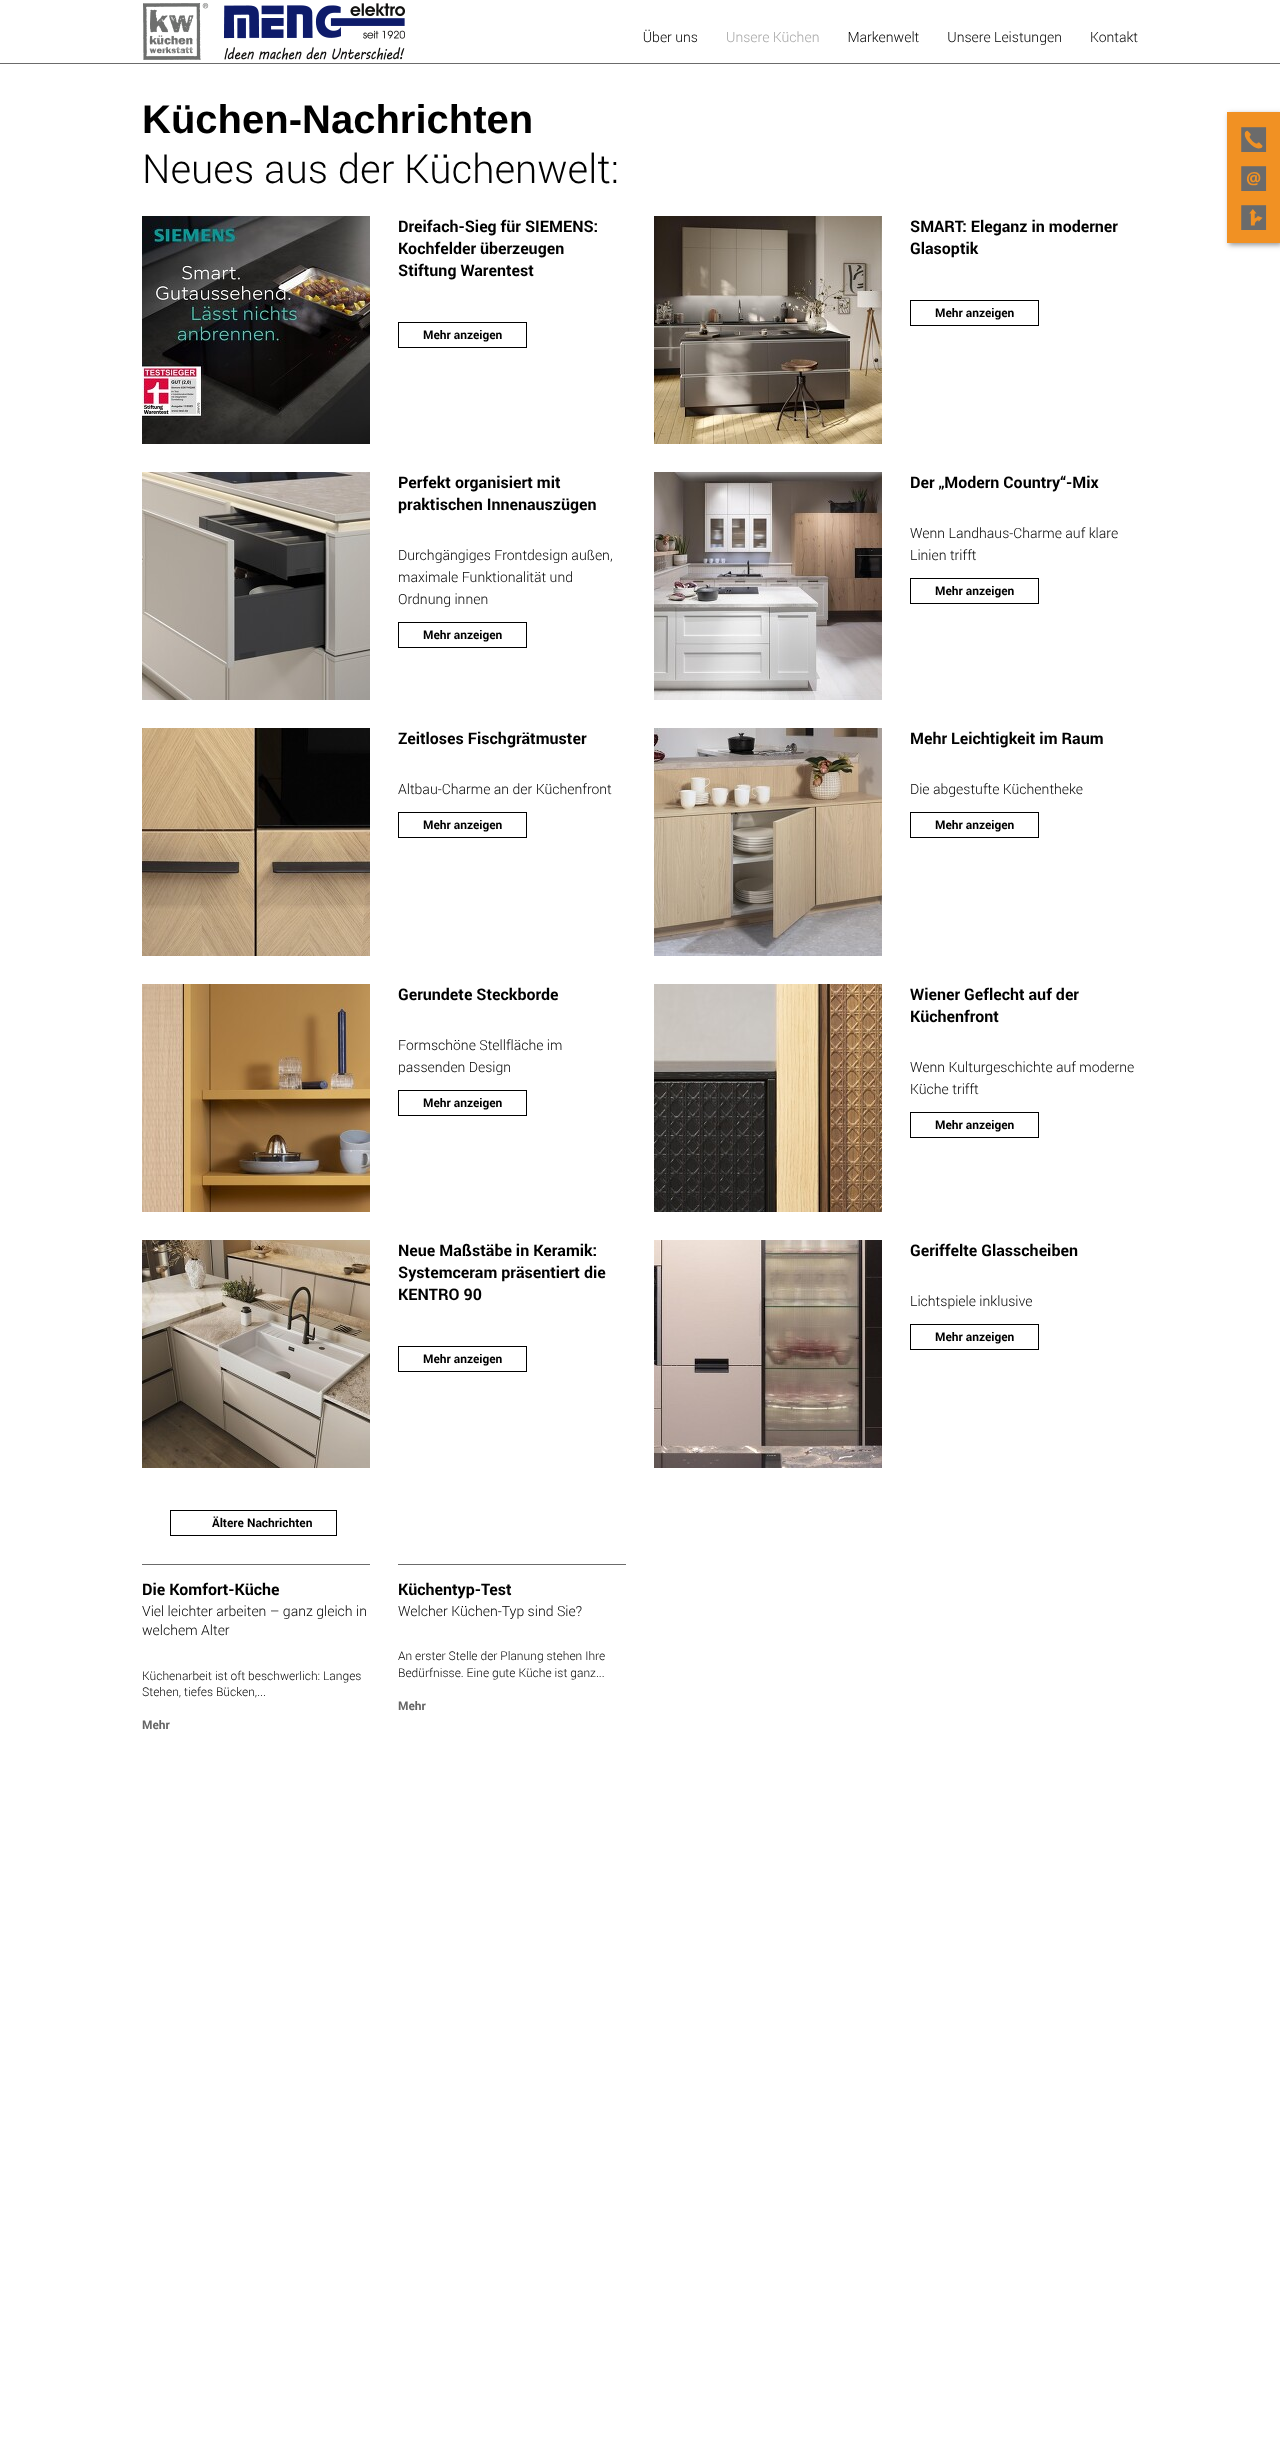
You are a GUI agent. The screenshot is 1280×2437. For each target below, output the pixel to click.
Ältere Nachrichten (260, 1523)
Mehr (156, 1725)
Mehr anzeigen (462, 335)
